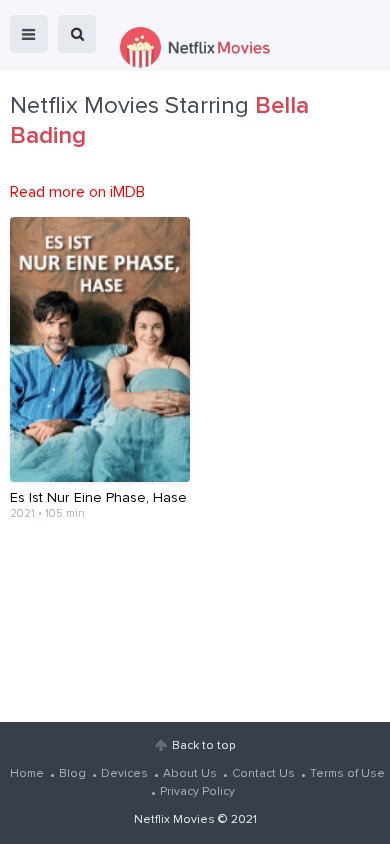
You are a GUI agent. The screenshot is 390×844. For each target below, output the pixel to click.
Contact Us (263, 774)
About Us (190, 774)
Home (27, 774)
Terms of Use (347, 774)
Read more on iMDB (77, 192)
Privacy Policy (197, 792)
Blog (72, 774)
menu (29, 34)
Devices (124, 774)
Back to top (203, 746)
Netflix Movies (174, 820)
